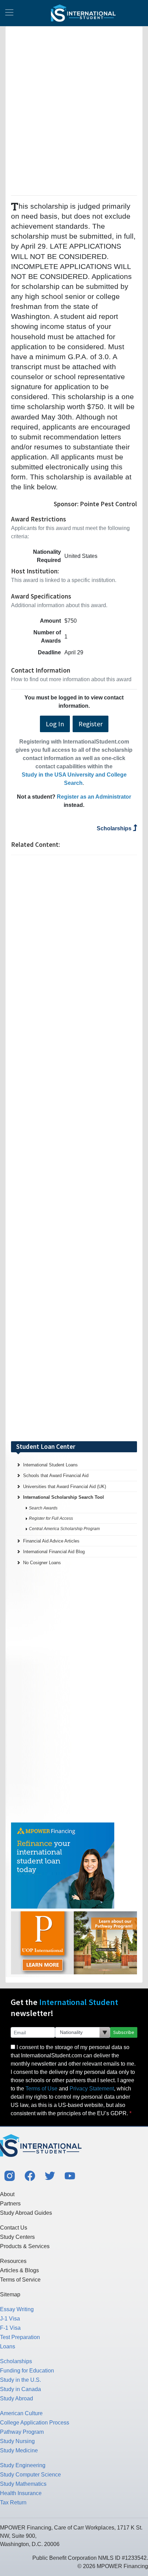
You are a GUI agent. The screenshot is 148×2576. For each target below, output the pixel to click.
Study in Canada (20, 2389)
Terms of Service (20, 2280)
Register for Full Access (51, 1518)
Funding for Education (27, 2371)
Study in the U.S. (20, 2380)
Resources (13, 2261)
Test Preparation (20, 2337)
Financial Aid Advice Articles (51, 1541)
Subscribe (124, 2032)
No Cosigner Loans (42, 1563)
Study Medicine (19, 2450)
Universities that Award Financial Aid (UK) (65, 1487)
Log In (55, 724)
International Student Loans (50, 1465)
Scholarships (115, 828)
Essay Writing (17, 2309)
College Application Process (35, 2423)
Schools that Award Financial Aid (56, 1476)
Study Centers (17, 2237)
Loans (8, 2346)
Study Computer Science (30, 2475)
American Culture (21, 2413)
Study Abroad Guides (26, 2213)
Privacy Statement (92, 2089)
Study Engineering (23, 2465)
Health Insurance (21, 2493)
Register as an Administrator (94, 797)
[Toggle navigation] (9, 13)
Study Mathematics (23, 2484)
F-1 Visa (10, 2328)
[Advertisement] (74, 110)
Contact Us (14, 2228)
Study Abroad (17, 2398)
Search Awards (43, 1508)
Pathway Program (22, 2432)
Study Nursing (17, 2441)
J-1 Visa (10, 2319)
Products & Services (25, 2246)
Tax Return (13, 2502)
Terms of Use (41, 2089)
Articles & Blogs (19, 2270)
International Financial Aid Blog (54, 1552)
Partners (10, 2204)
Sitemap (10, 2294)
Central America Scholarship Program (64, 1529)
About (7, 2194)
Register (91, 724)
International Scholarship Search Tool (64, 1497)
